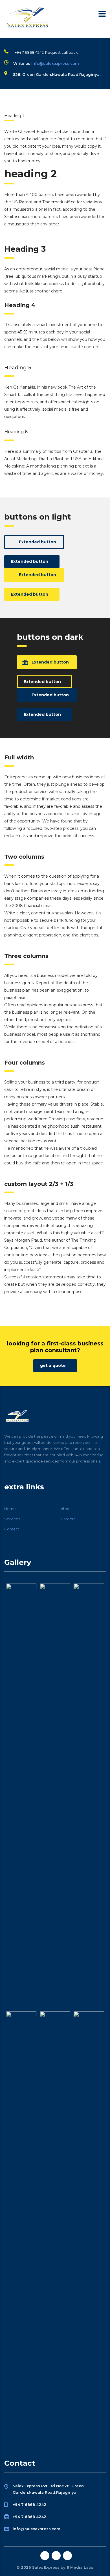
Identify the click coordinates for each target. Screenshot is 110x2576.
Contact (12, 1529)
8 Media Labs (80, 2567)
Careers (68, 1519)
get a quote (53, 1365)
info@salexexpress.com (55, 63)
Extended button (38, 542)
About (66, 1509)
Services (12, 1519)
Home (10, 1509)
